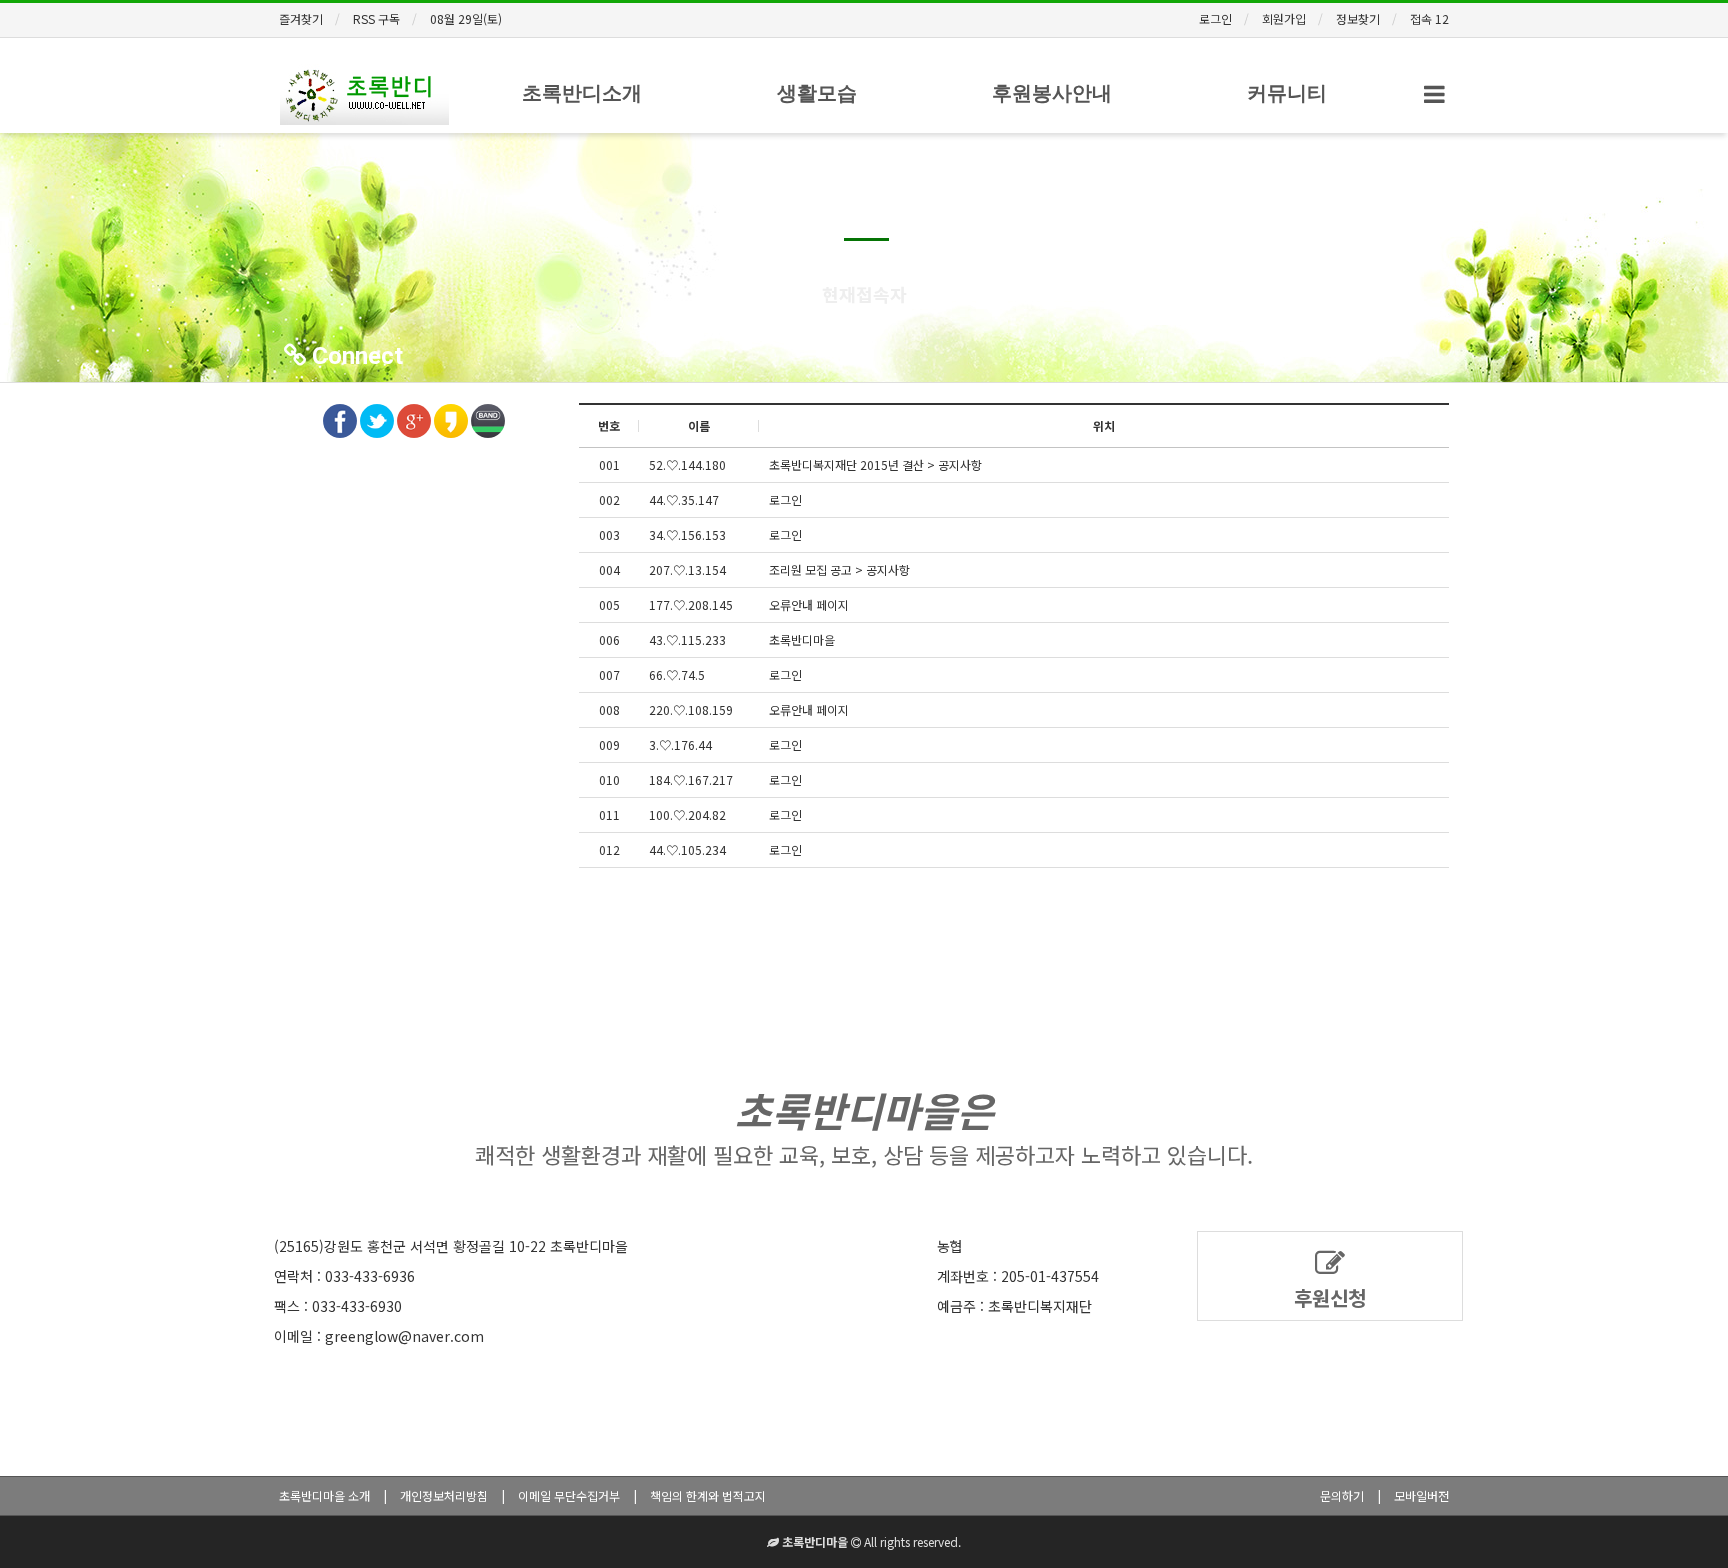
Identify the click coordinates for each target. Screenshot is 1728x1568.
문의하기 (1342, 1495)
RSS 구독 (376, 18)
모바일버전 (1421, 1495)
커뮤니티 (1287, 93)
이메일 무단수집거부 (569, 1495)
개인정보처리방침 (444, 1495)
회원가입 (1284, 18)
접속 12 (1429, 18)
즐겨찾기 (301, 18)
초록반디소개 (582, 93)
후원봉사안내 (1052, 93)
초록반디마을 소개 (324, 1495)
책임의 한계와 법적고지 (708, 1495)
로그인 (1215, 18)
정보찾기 (1358, 18)
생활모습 (817, 93)
